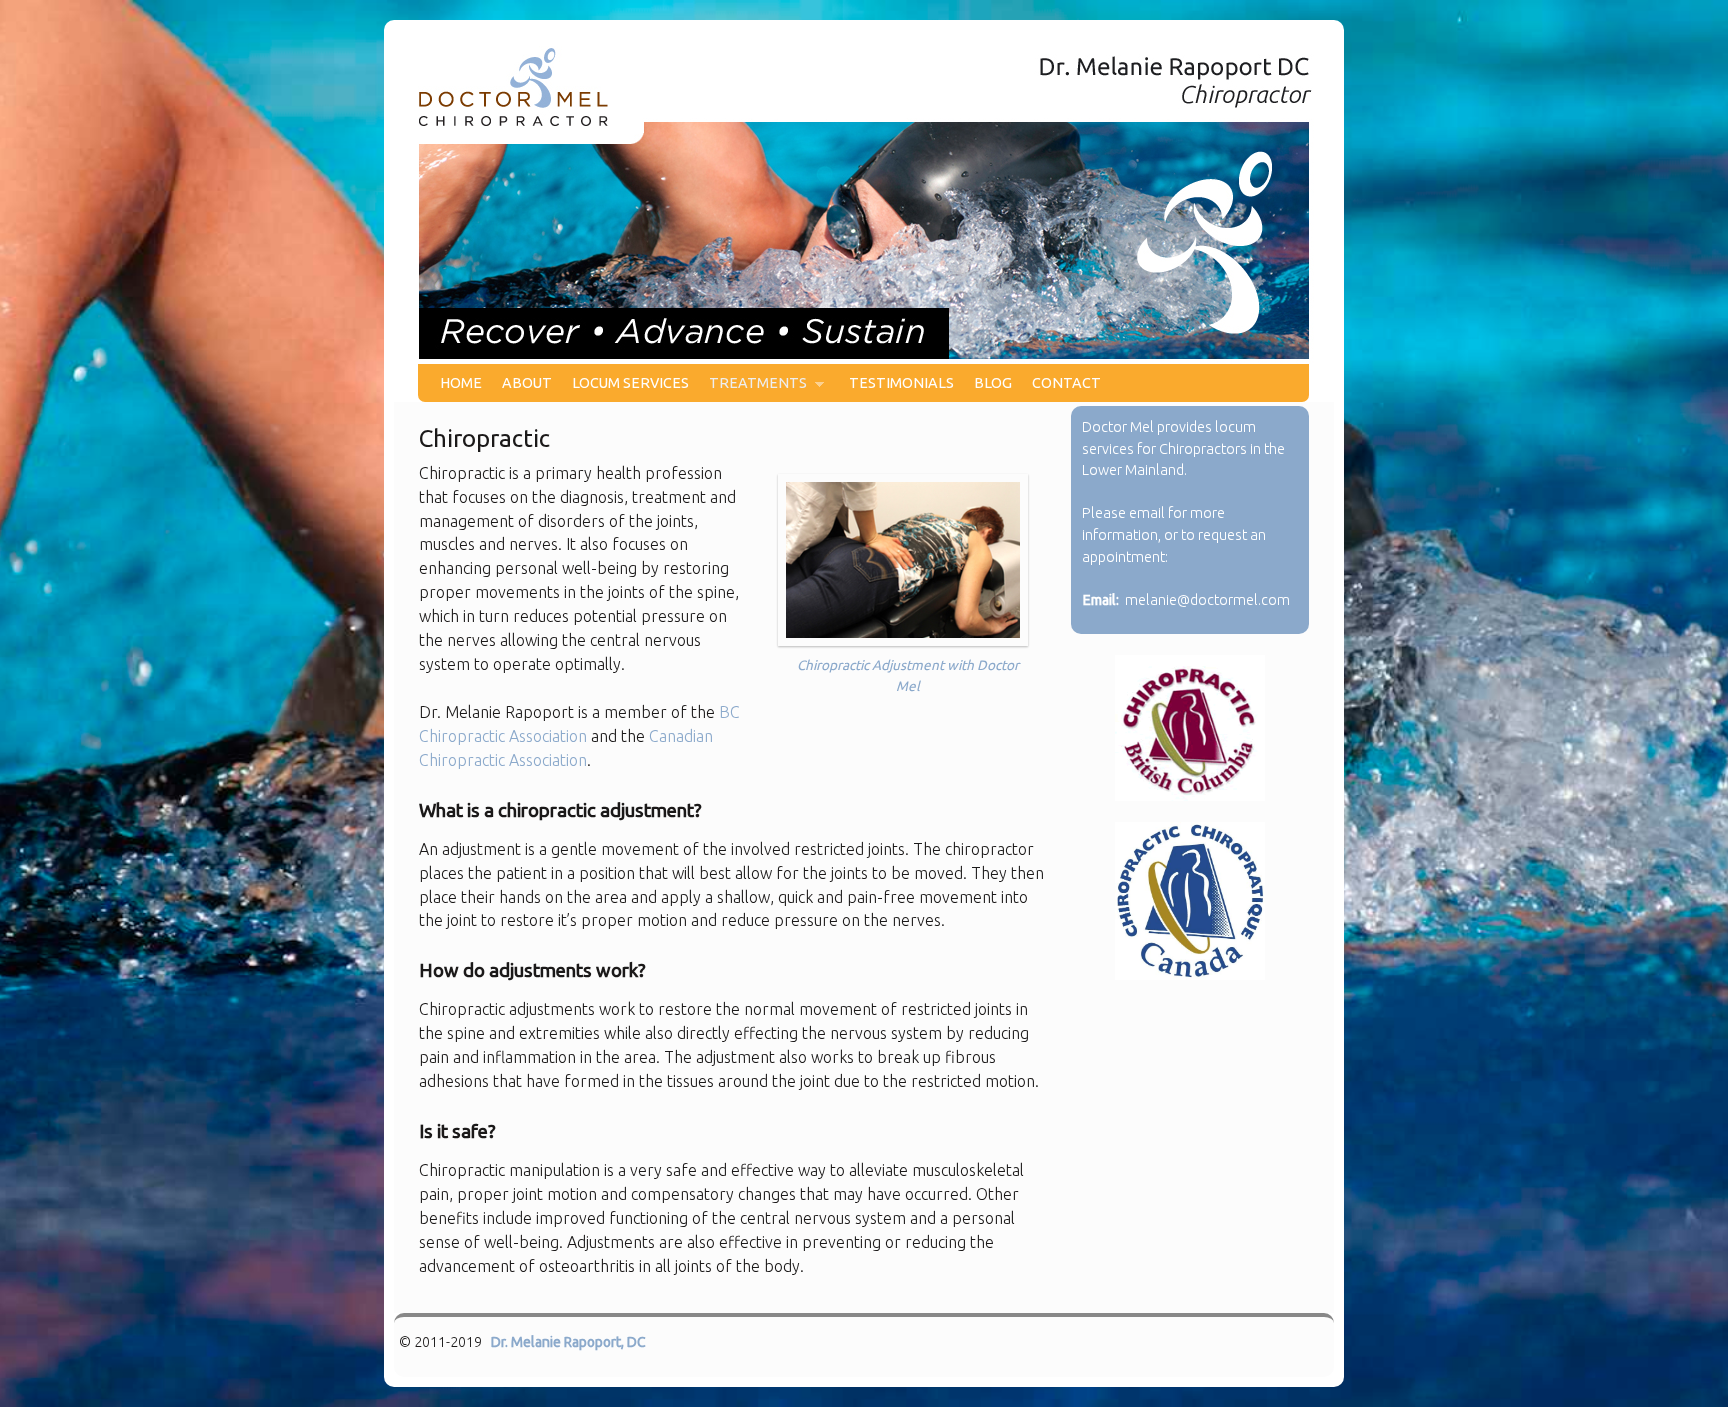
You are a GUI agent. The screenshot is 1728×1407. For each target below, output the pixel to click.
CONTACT (1066, 383)
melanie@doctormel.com (1207, 600)
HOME (461, 383)
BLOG (993, 383)
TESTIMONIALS (901, 383)
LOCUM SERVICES (630, 383)
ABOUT (527, 383)
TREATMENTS (753, 388)
